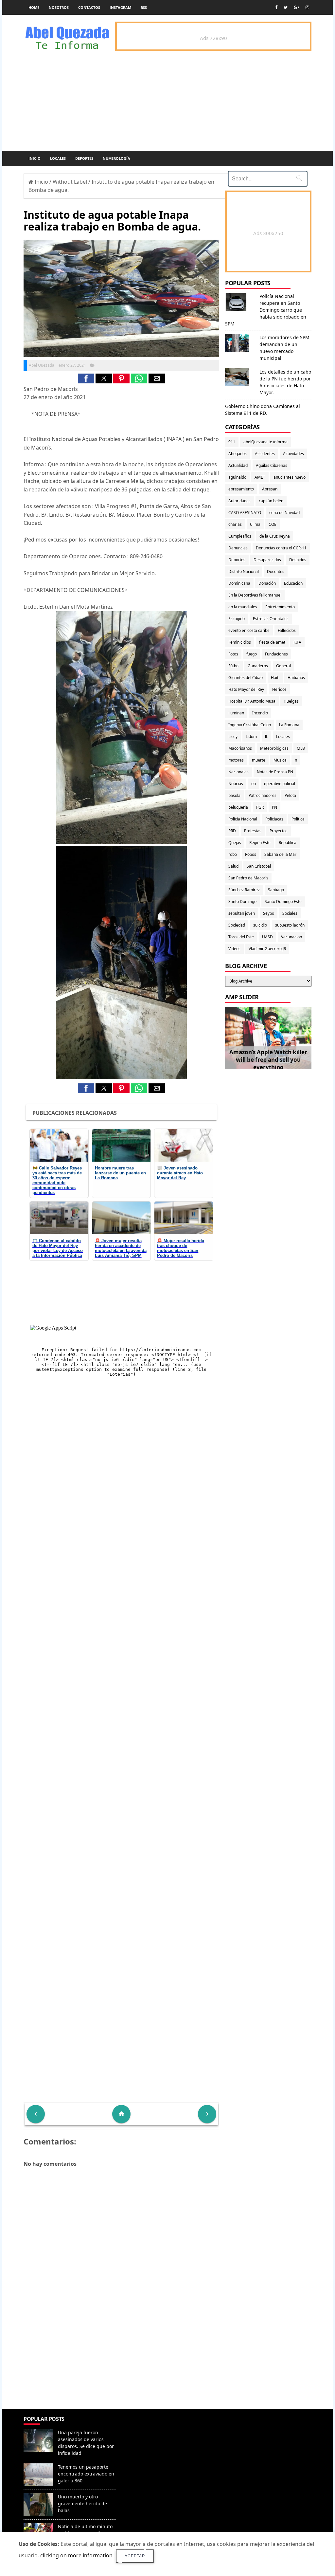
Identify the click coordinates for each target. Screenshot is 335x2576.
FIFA (297, 642)
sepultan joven (242, 913)
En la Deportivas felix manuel (255, 595)
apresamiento (241, 489)
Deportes (84, 158)
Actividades (293, 454)
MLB (301, 748)
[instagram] (307, 7)
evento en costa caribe (249, 630)
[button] (86, 378)
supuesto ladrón (290, 925)
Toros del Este (241, 937)
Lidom (251, 736)
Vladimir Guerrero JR (267, 949)
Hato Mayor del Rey (246, 689)
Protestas (253, 831)
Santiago (276, 890)
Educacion (293, 583)
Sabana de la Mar (280, 854)
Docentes (276, 571)
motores (236, 760)
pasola (234, 795)
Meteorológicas (274, 748)
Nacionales (238, 772)
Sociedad (237, 925)
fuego (252, 654)
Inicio (35, 158)
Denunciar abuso (147, 2426)
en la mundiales (243, 607)
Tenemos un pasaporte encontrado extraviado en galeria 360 (86, 2474)
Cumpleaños (240, 536)
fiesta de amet (272, 642)
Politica (298, 819)
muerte (259, 760)
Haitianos (296, 678)
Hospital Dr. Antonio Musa (252, 701)
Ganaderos (258, 666)
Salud (233, 866)
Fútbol (234, 666)
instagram (120, 7)
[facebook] (276, 7)
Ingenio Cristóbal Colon (250, 725)
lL (266, 736)
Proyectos (279, 831)
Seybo (269, 913)
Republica (288, 843)
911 (232, 442)
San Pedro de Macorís (248, 878)
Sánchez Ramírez (244, 890)
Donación (267, 583)
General (283, 666)
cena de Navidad (284, 513)
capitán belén (271, 501)
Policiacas (274, 819)
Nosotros (59, 7)
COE (273, 524)
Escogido (237, 619)
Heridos (279, 689)
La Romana (289, 725)
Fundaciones (276, 654)
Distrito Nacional (244, 571)
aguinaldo (237, 477)
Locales (58, 158)
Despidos (298, 560)
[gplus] (297, 7)
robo (233, 854)
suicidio (260, 925)
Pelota (290, 795)
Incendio (260, 713)
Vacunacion (291, 937)
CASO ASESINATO (245, 513)
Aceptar (135, 2556)
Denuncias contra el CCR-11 (281, 548)
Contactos (89, 7)
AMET (260, 477)
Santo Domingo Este (283, 902)
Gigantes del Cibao (246, 678)
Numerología (116, 158)
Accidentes (265, 454)
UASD (267, 937)
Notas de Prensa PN (275, 772)
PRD (232, 831)
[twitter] (286, 7)
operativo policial (280, 784)
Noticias (236, 784)
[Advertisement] (121, 2361)
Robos (251, 854)
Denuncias (238, 548)
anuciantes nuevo (290, 477)
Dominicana (239, 583)
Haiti (275, 678)
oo (254, 784)
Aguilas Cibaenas (272, 465)
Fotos (233, 654)
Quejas (235, 843)
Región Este (260, 843)
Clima (255, 524)
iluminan (236, 713)
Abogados (238, 454)
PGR (260, 807)
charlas (235, 524)
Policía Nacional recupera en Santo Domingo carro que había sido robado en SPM (266, 310)
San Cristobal (259, 866)
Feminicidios (240, 642)
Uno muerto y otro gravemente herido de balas (82, 2503)
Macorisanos (240, 748)
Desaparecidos (267, 560)
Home (34, 7)
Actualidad (238, 465)
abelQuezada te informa (265, 442)
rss (144, 7)
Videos (234, 949)
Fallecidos (287, 630)
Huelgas (291, 701)
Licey (233, 736)
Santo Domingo (242, 902)
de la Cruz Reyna (275, 536)
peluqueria (238, 807)
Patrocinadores (263, 795)
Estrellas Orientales (271, 619)
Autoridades (239, 501)
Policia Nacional (243, 819)
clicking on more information (76, 2555)
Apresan (270, 489)
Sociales (290, 913)
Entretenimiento (280, 607)
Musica (280, 760)
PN (274, 807)
